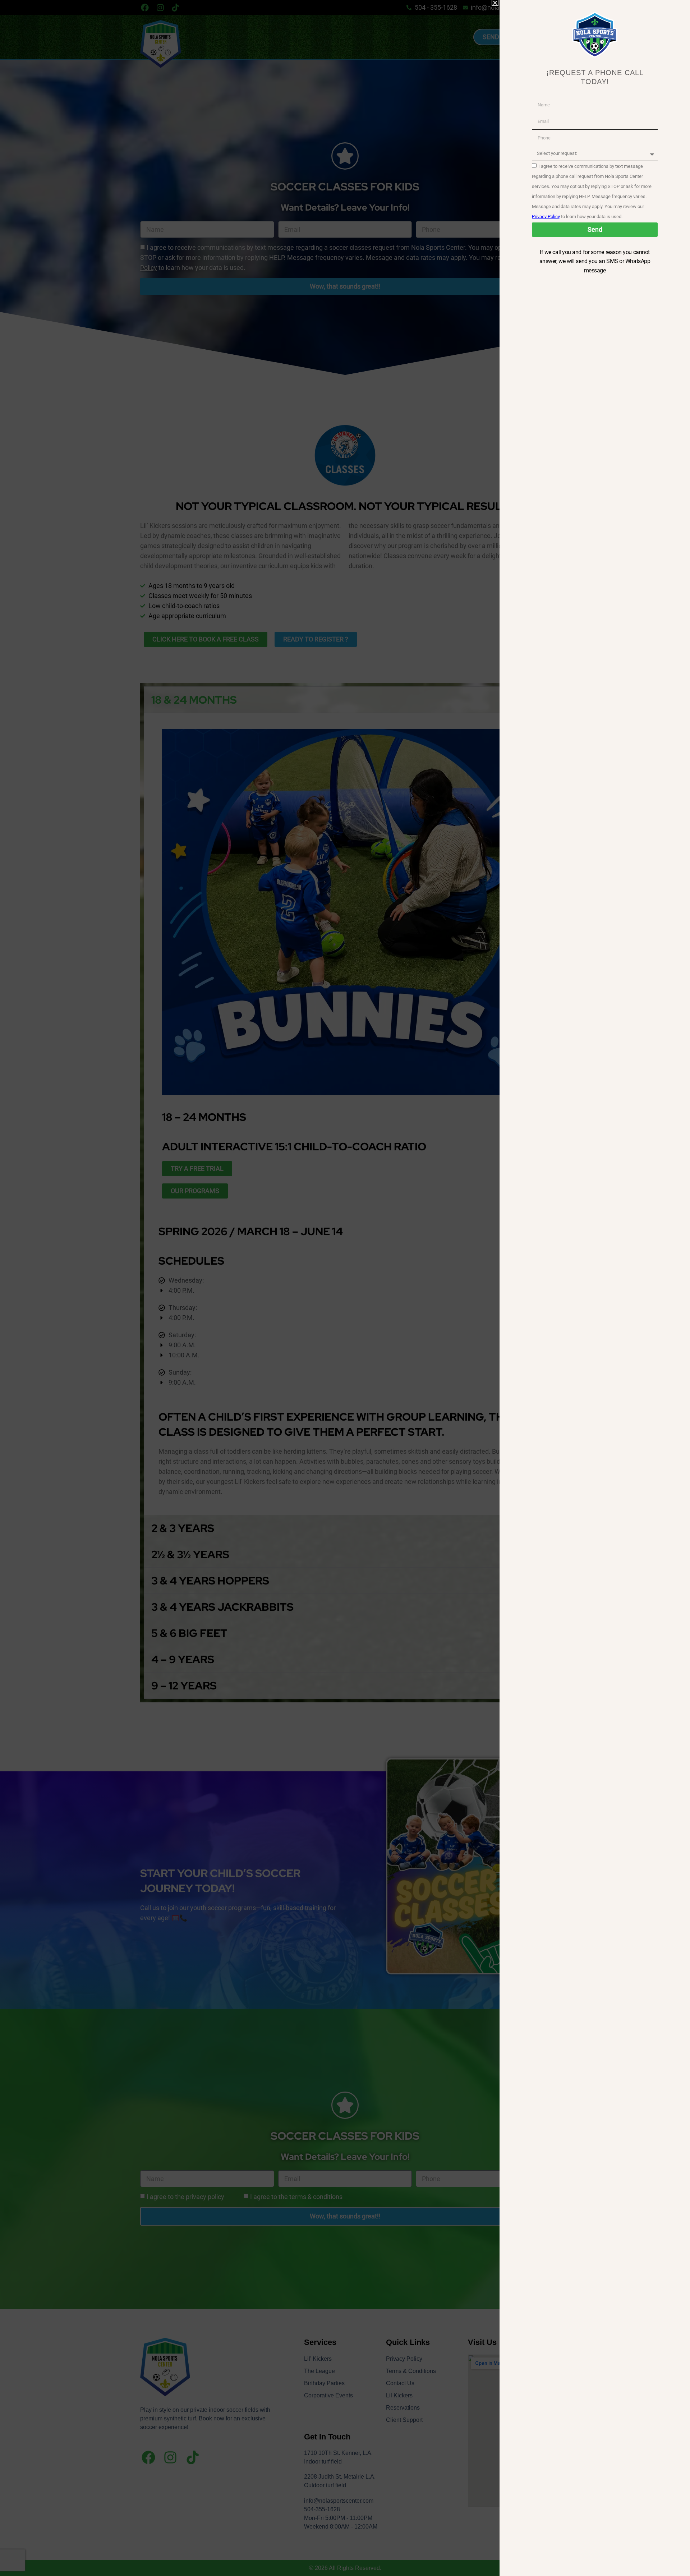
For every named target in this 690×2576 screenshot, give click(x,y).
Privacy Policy (546, 217)
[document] (345, 1288)
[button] (495, 3)
